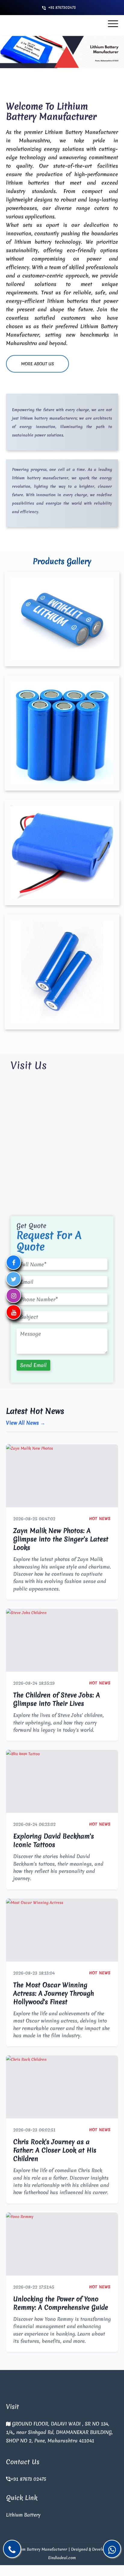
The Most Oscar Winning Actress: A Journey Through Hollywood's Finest (54, 1993)
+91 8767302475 (62, 7)
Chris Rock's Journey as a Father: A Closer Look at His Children (55, 2150)
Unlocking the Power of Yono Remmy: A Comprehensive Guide (61, 2303)
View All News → (26, 1423)
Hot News (100, 1519)
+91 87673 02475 (28, 2479)
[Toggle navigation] (113, 24)
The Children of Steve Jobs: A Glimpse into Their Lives (57, 1699)
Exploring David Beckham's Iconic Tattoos (54, 1840)
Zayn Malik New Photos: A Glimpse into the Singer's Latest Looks (61, 1539)
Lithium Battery (23, 2515)
